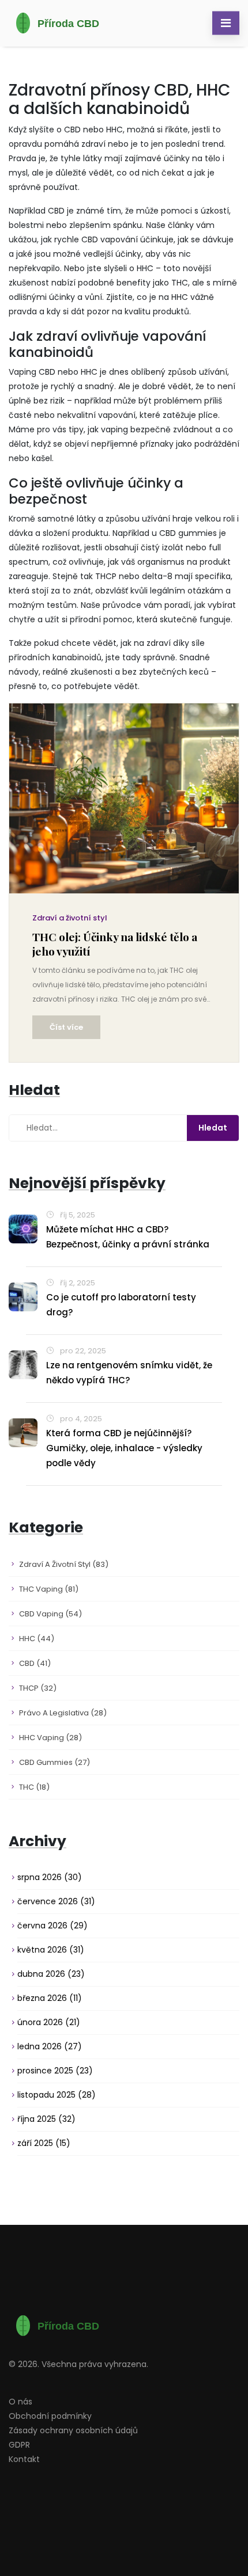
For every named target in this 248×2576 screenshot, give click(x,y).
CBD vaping (50, 1614)
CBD (35, 1663)
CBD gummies (55, 1762)
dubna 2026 (51, 1974)
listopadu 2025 (57, 2095)
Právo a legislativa (63, 1713)
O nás (20, 2402)
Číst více (66, 1027)
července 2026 (56, 1901)
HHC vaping (50, 1738)
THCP (38, 1688)
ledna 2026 (50, 2046)
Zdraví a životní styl (70, 918)
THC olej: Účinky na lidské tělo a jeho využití (115, 944)
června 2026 (52, 1926)
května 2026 (51, 1950)
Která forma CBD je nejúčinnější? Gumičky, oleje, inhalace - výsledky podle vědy (124, 1448)
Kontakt (24, 2459)
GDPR (19, 2445)
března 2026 (50, 1998)
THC (34, 1787)
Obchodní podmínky (50, 2416)
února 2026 (49, 2022)
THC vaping (49, 1589)
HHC (37, 1639)
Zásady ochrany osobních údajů (73, 2430)
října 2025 (46, 2119)
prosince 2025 (55, 2071)
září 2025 (44, 2143)
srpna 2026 (50, 1877)
